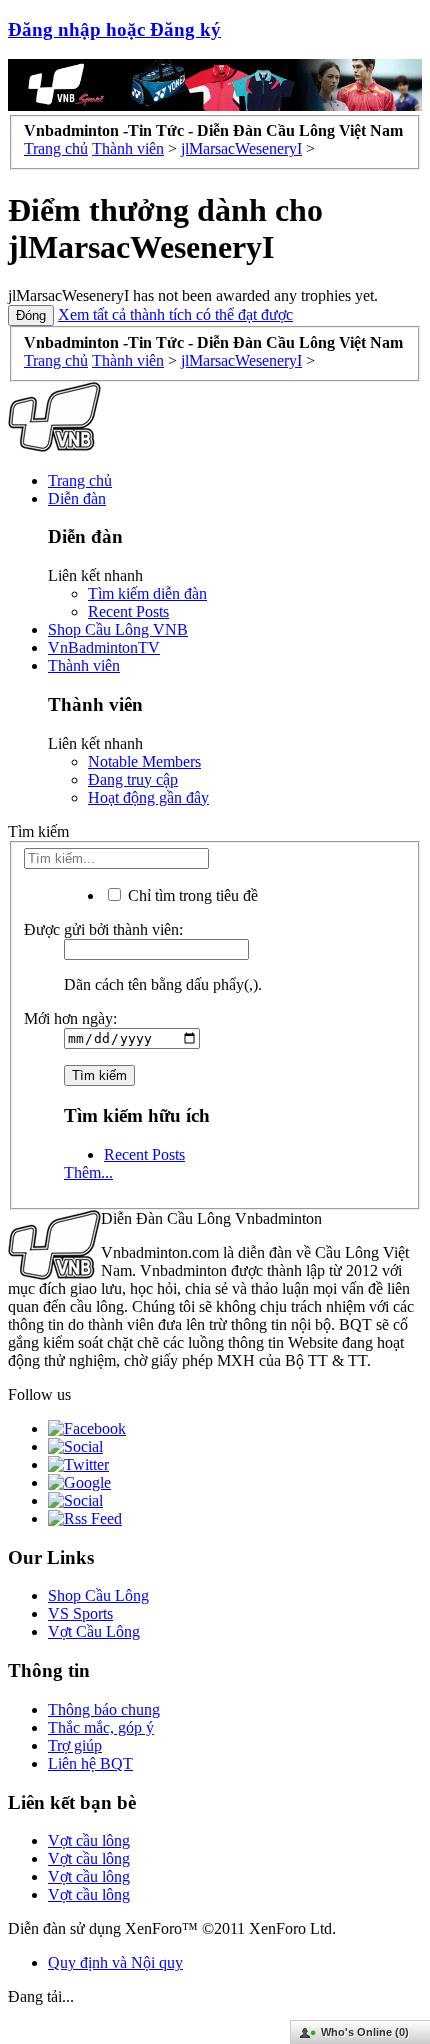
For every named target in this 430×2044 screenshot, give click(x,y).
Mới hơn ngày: (70, 1018)
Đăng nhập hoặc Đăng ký (114, 29)
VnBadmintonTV (104, 647)
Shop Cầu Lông (98, 1595)
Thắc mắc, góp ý (101, 1727)
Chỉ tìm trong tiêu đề (191, 895)
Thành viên (84, 665)
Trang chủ (80, 480)
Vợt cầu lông (89, 1840)
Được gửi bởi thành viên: (103, 929)
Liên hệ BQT (90, 1763)
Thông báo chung (104, 1709)
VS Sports (80, 1613)
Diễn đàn (77, 498)
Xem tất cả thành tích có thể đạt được (175, 314)
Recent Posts (128, 611)
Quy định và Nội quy (115, 1962)
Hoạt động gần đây (148, 797)
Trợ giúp (75, 1745)
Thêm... (88, 1172)
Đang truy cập (133, 779)
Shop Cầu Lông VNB (118, 629)
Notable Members (144, 761)
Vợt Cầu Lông (94, 1631)
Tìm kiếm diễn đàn (147, 593)
